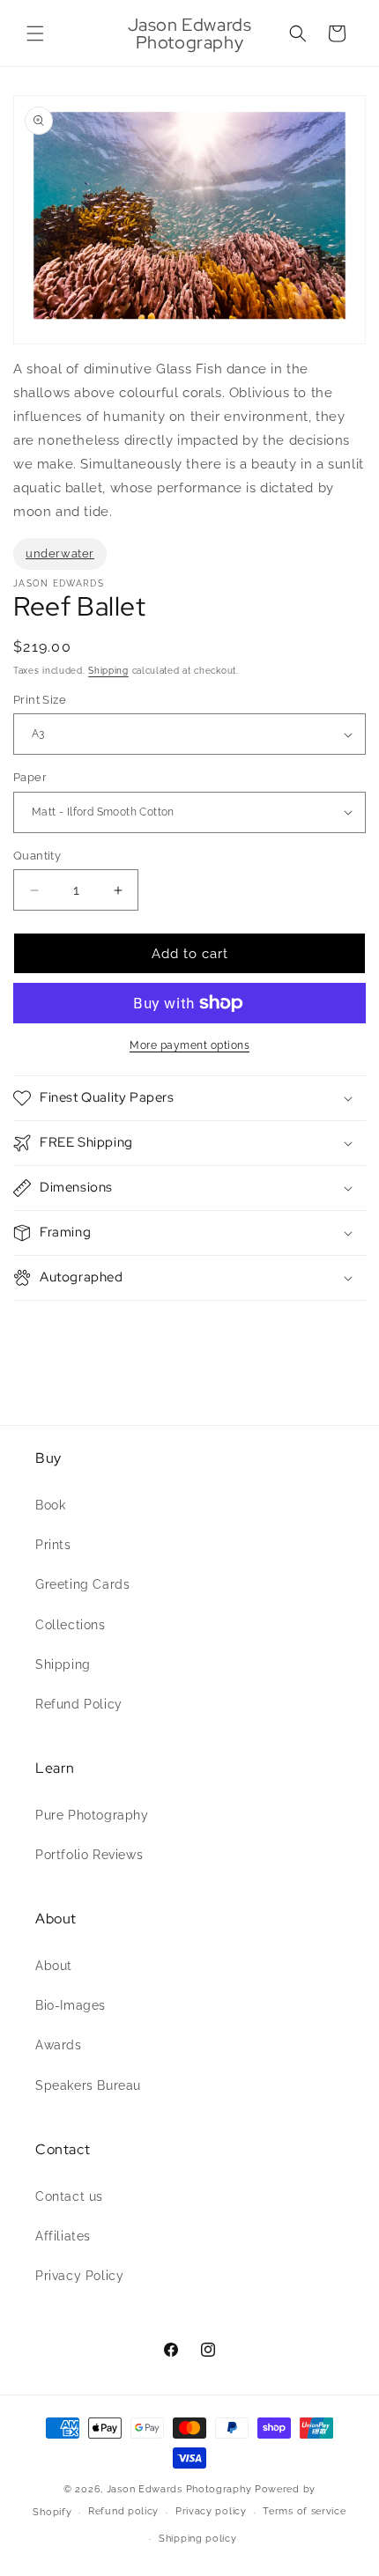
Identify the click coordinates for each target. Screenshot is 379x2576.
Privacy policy (211, 2511)
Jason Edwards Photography (179, 2489)
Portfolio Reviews (89, 1855)
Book (50, 1505)
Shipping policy (198, 2539)
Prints (53, 1545)
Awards (59, 2045)
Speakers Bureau (88, 2085)
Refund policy (123, 2511)
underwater (60, 554)
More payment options (189, 1045)
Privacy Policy (79, 2276)
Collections (71, 1625)
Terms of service (304, 2511)
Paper (30, 777)
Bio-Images (71, 2005)
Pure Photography (92, 1815)
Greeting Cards (82, 1584)
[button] (35, 33)
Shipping (108, 671)
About (54, 1966)
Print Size (40, 700)
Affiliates (63, 2236)
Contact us (69, 2196)
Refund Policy (79, 1704)
